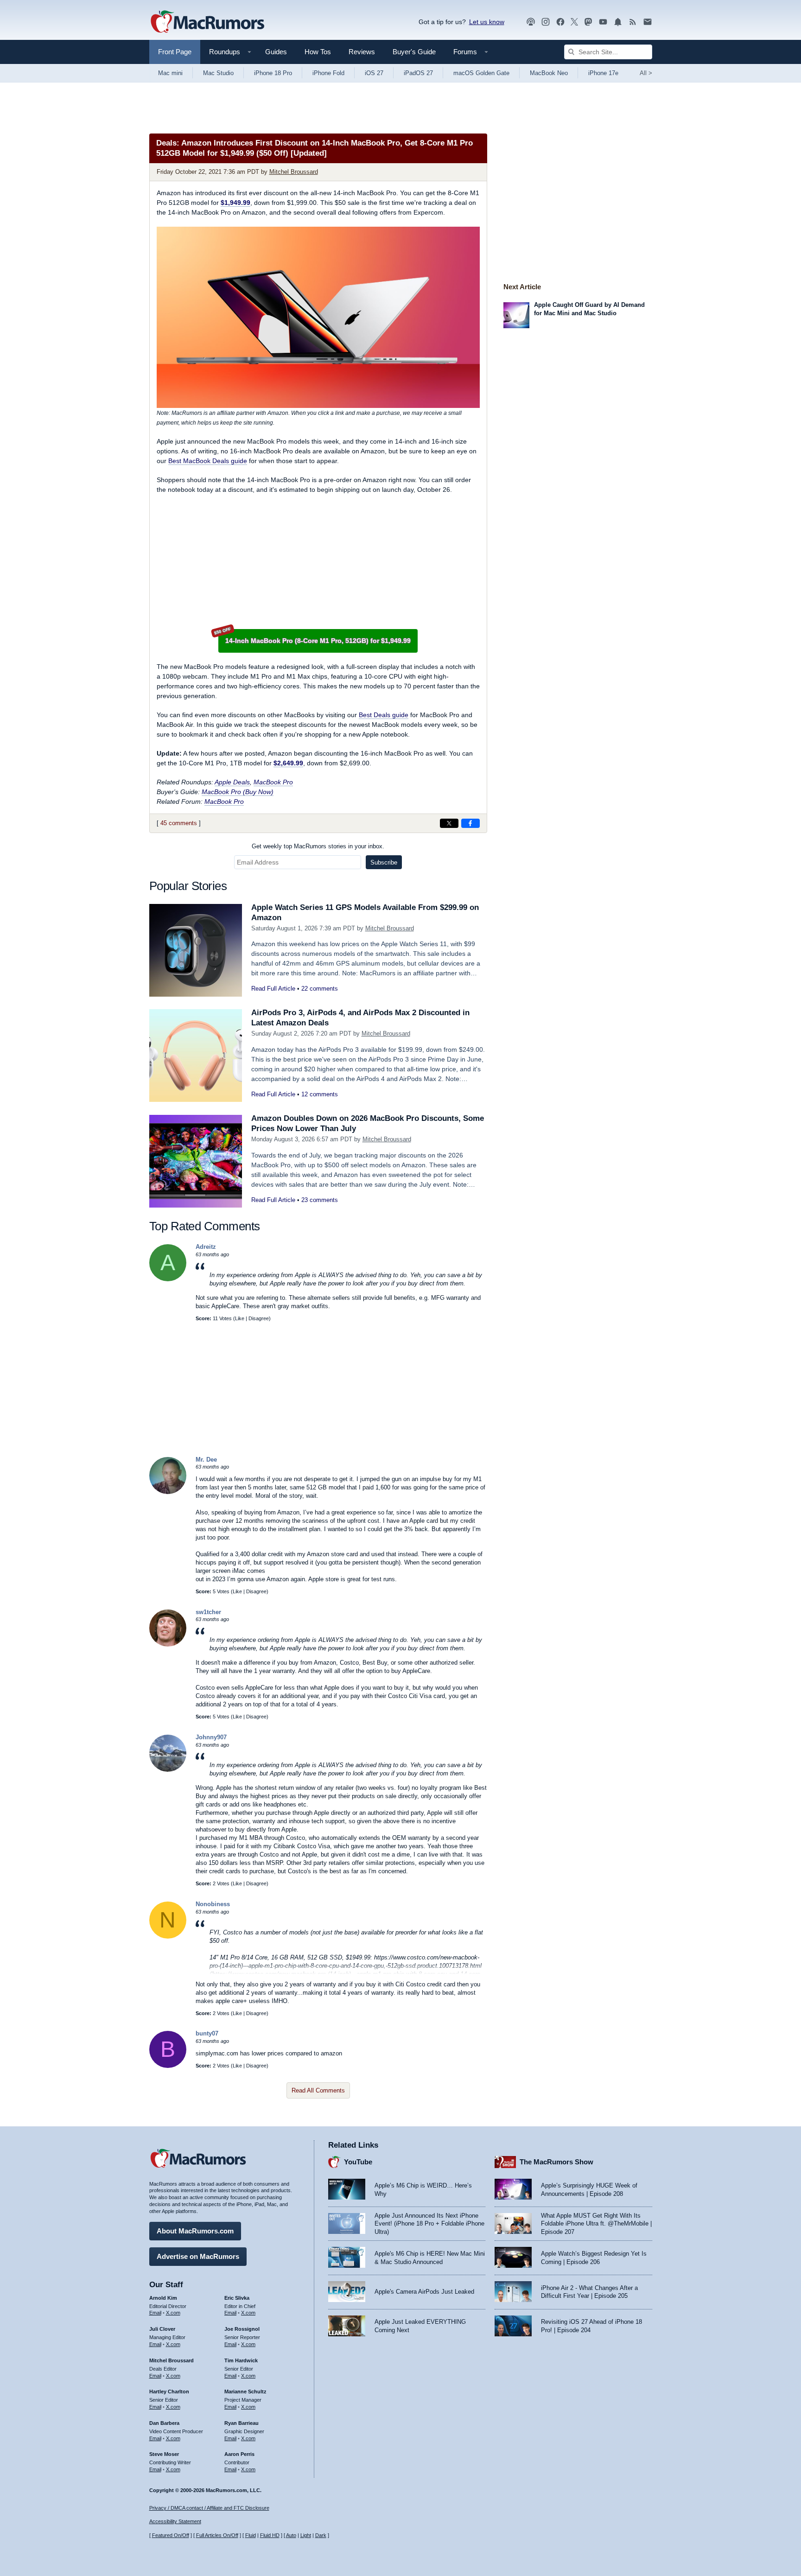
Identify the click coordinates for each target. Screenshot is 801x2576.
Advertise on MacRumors (198, 2256)
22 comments (320, 989)
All (646, 73)
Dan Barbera (164, 2423)
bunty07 (207, 2033)
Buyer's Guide (414, 52)
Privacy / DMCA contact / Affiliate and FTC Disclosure (209, 2508)
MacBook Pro (273, 782)
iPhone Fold (328, 73)
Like (240, 1318)
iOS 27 (374, 73)
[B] (168, 2066)
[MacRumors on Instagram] (546, 22)
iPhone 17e (603, 73)
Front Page (175, 52)
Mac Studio (218, 73)
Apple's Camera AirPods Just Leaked (424, 2292)
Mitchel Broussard (294, 172)
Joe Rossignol (242, 2329)
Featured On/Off (171, 2535)
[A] (168, 1279)
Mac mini (170, 73)
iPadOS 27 (418, 73)
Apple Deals (232, 782)
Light (306, 2535)
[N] (168, 1937)
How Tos (318, 52)
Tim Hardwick (241, 2360)
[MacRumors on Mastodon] (588, 22)
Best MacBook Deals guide (208, 461)
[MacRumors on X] (574, 22)
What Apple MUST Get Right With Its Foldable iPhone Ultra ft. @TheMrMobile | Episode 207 (596, 2224)
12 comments (320, 1094)
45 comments (179, 823)
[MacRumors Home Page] (207, 22)
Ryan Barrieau (242, 2423)
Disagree (259, 1318)
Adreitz (206, 1247)
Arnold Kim (163, 2298)
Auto (291, 2535)
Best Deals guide (384, 715)
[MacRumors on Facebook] (560, 22)
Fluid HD (270, 2535)
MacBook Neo (549, 73)
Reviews (362, 52)
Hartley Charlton (169, 2392)
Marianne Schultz (245, 2392)
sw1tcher (208, 1612)
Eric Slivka (237, 2298)
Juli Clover (162, 2329)
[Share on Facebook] (470, 823)
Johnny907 (211, 1737)
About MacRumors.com (195, 2231)
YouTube (358, 2162)
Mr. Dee (206, 1460)
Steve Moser (164, 2454)
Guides (276, 52)
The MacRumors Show (556, 2162)
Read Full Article (273, 989)
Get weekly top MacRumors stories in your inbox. (318, 846)
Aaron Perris (239, 2454)
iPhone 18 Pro (273, 73)
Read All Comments (318, 2090)
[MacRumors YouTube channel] (603, 22)
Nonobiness (213, 1904)
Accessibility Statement (175, 2521)
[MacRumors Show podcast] (531, 22)
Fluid (251, 2535)
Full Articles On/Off (217, 2535)
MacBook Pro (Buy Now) (238, 792)
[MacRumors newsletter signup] (648, 22)
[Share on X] (449, 823)
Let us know (487, 22)
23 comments (320, 1200)
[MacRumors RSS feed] (633, 22)
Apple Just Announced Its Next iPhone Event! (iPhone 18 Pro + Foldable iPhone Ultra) (429, 2224)
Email (155, 2313)
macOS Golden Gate (481, 73)
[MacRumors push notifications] (618, 22)
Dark (321, 2535)
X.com (173, 2313)
